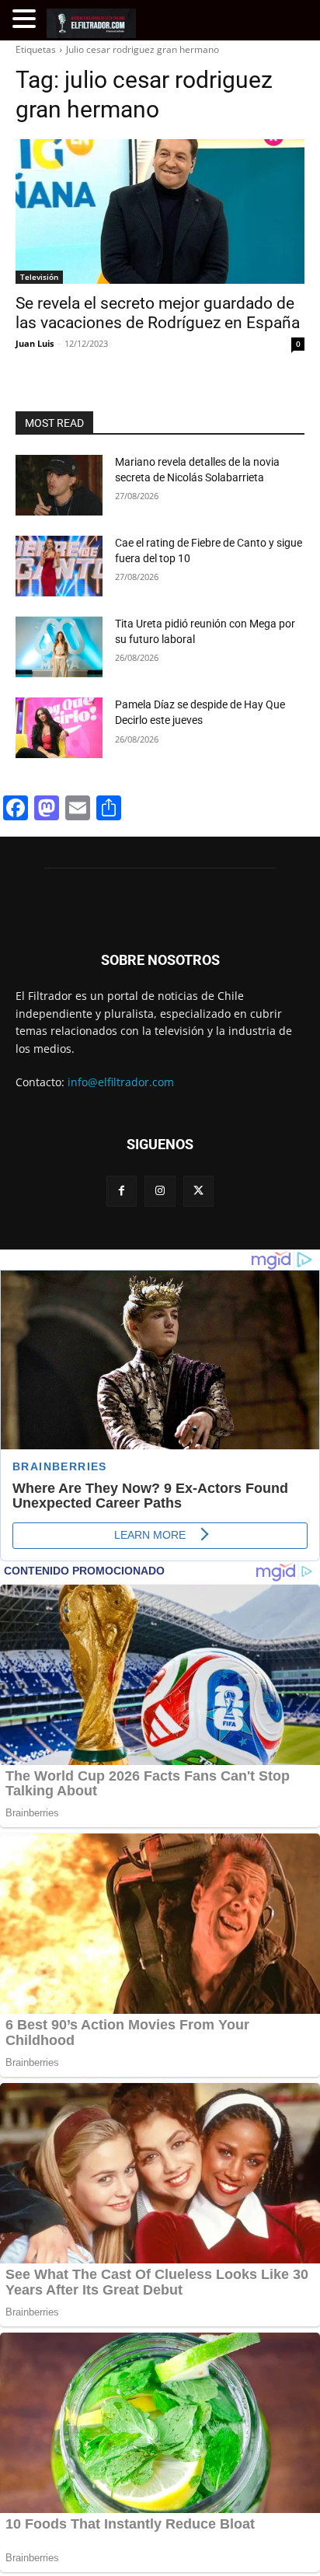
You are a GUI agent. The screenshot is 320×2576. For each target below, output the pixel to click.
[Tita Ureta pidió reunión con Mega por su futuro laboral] (59, 647)
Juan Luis (35, 343)
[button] (26, 19)
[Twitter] (198, 1191)
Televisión (39, 277)
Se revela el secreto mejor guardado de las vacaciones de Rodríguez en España (158, 313)
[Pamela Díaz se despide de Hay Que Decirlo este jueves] (59, 728)
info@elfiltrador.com (121, 1082)
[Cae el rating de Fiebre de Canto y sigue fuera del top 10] (59, 566)
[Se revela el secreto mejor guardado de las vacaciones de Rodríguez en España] (160, 211)
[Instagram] (160, 1191)
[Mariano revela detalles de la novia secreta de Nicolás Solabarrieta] (59, 485)
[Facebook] (122, 1191)
